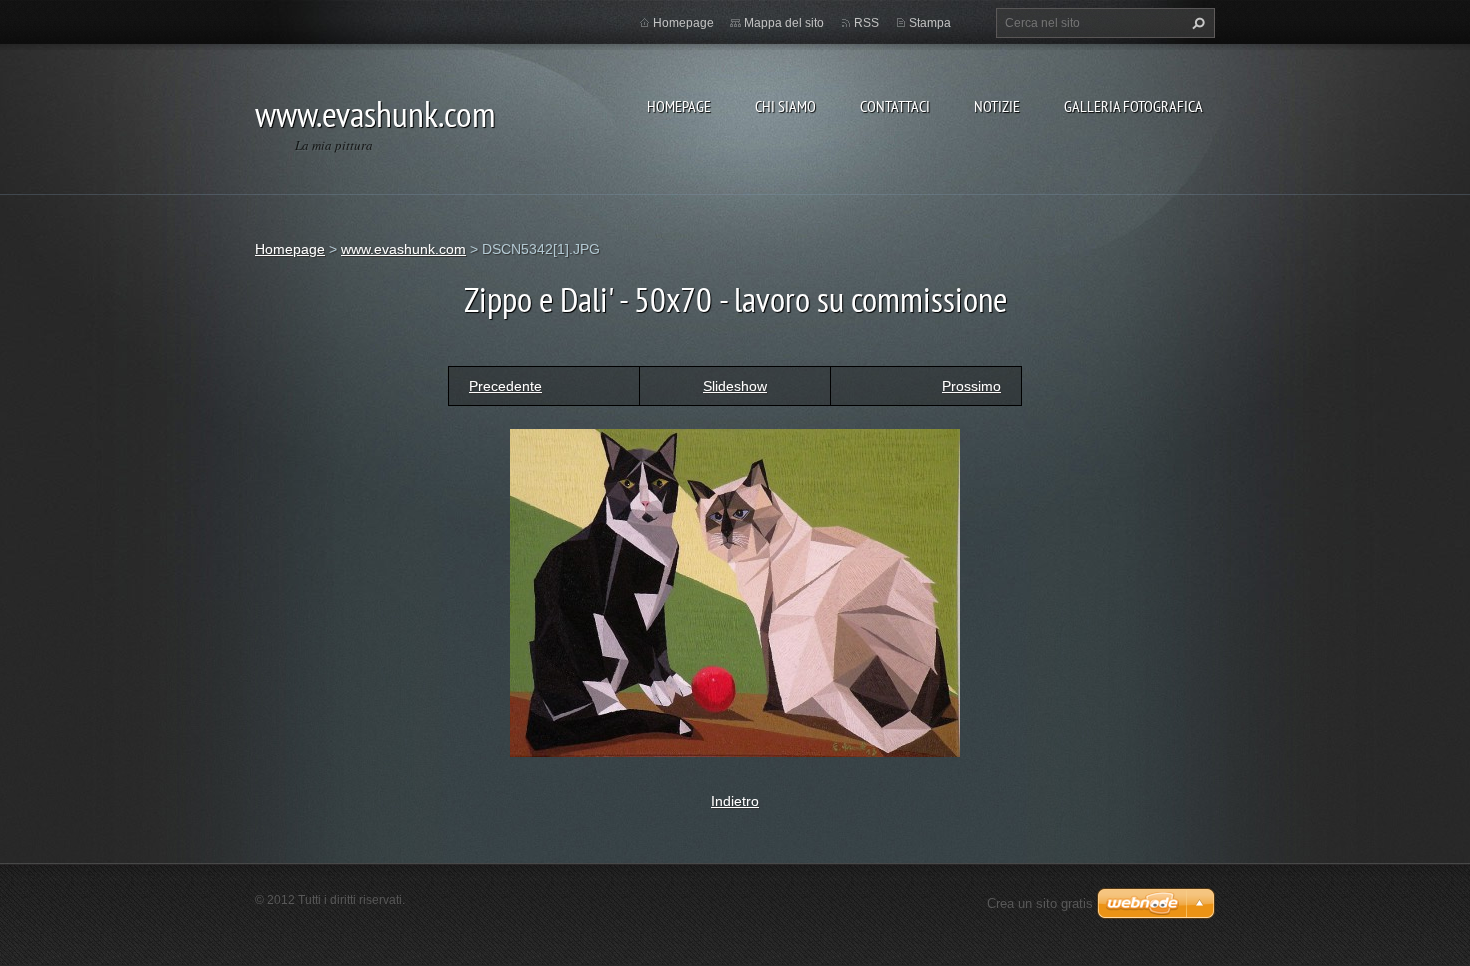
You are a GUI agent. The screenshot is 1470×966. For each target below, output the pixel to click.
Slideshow (735, 386)
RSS (866, 23)
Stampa (930, 23)
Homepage (679, 106)
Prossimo (971, 386)
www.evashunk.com (403, 249)
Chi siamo (785, 106)
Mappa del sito (784, 23)
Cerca (1196, 23)
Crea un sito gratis (1040, 903)
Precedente (505, 386)
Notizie (997, 106)
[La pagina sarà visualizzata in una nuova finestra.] (735, 591)
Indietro (735, 801)
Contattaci (895, 106)
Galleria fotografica (1133, 106)
